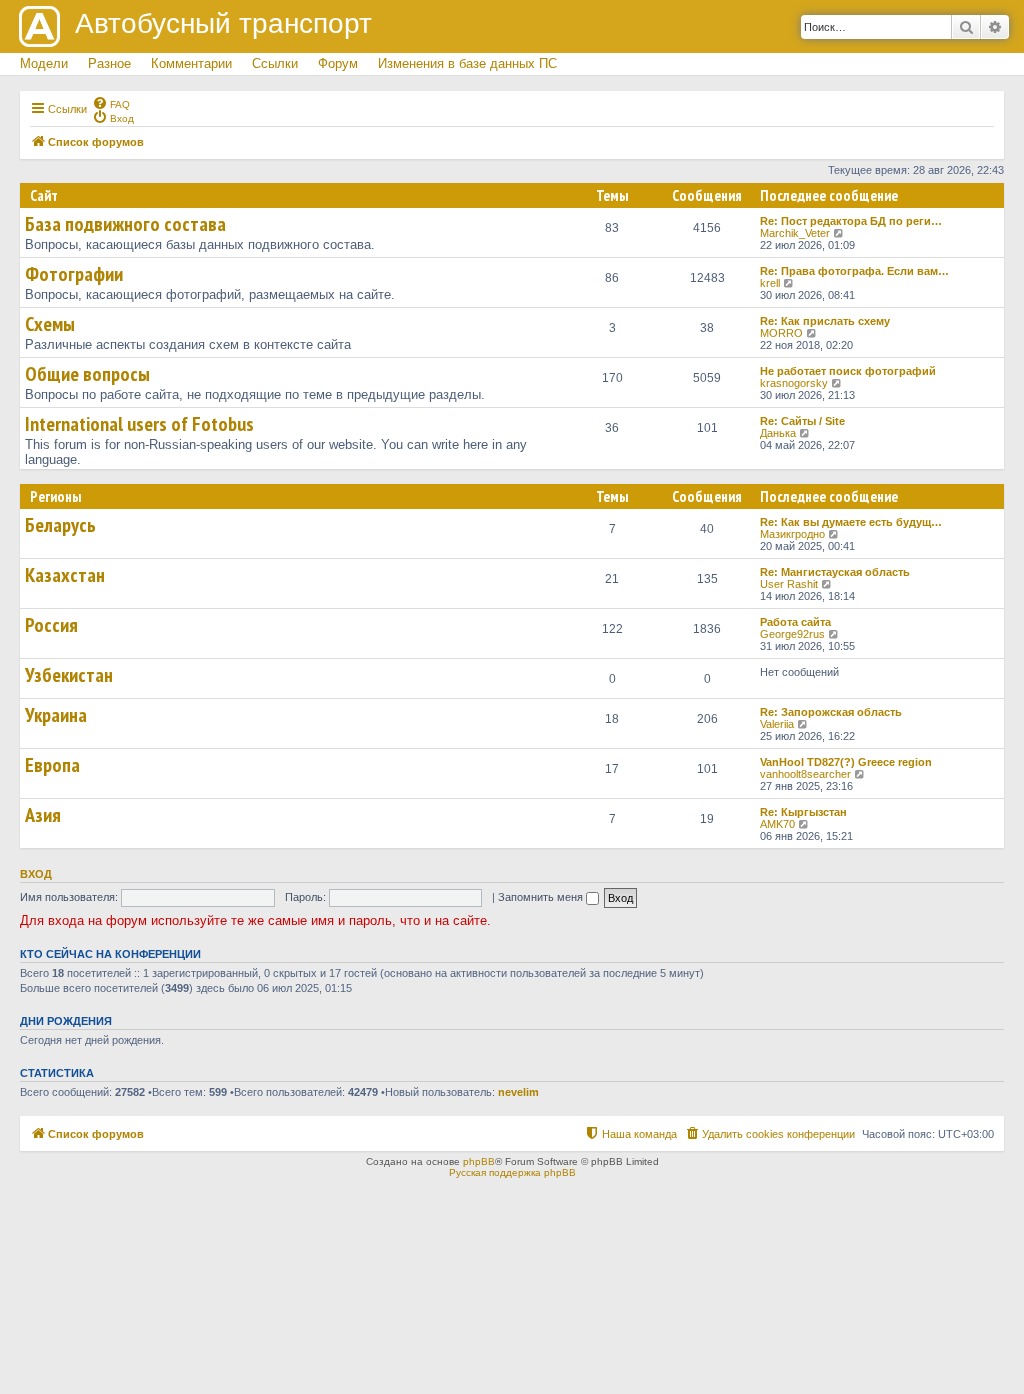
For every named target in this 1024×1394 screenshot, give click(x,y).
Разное (109, 63)
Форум (338, 63)
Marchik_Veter (795, 233)
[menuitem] (111, 103)
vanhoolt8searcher (805, 774)
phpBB (479, 1161)
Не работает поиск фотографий (848, 371)
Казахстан (65, 575)
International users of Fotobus (139, 424)
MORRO (781, 333)
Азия (43, 815)
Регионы (55, 496)
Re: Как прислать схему (825, 321)
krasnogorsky (794, 383)
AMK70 (777, 824)
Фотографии (74, 274)
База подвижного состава (125, 224)
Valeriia (777, 724)
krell (770, 283)
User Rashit (789, 584)
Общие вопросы (87, 374)
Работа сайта (795, 622)
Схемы (50, 324)
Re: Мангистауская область (835, 572)
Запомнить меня (542, 897)
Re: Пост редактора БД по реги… (851, 221)
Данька (778, 433)
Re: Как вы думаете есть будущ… (851, 522)
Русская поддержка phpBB (512, 1172)
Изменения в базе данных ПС (467, 63)
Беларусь (60, 525)
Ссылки (275, 63)
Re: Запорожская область (831, 712)
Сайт (44, 195)
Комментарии (191, 63)
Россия (51, 625)
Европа (52, 765)
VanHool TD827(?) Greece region (846, 762)
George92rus (792, 634)
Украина (56, 715)
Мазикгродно (792, 534)
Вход (36, 874)
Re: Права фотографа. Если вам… (854, 271)
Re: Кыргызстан (803, 812)
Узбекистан (69, 675)
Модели (44, 63)
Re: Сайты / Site (802, 421)
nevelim (518, 1092)
